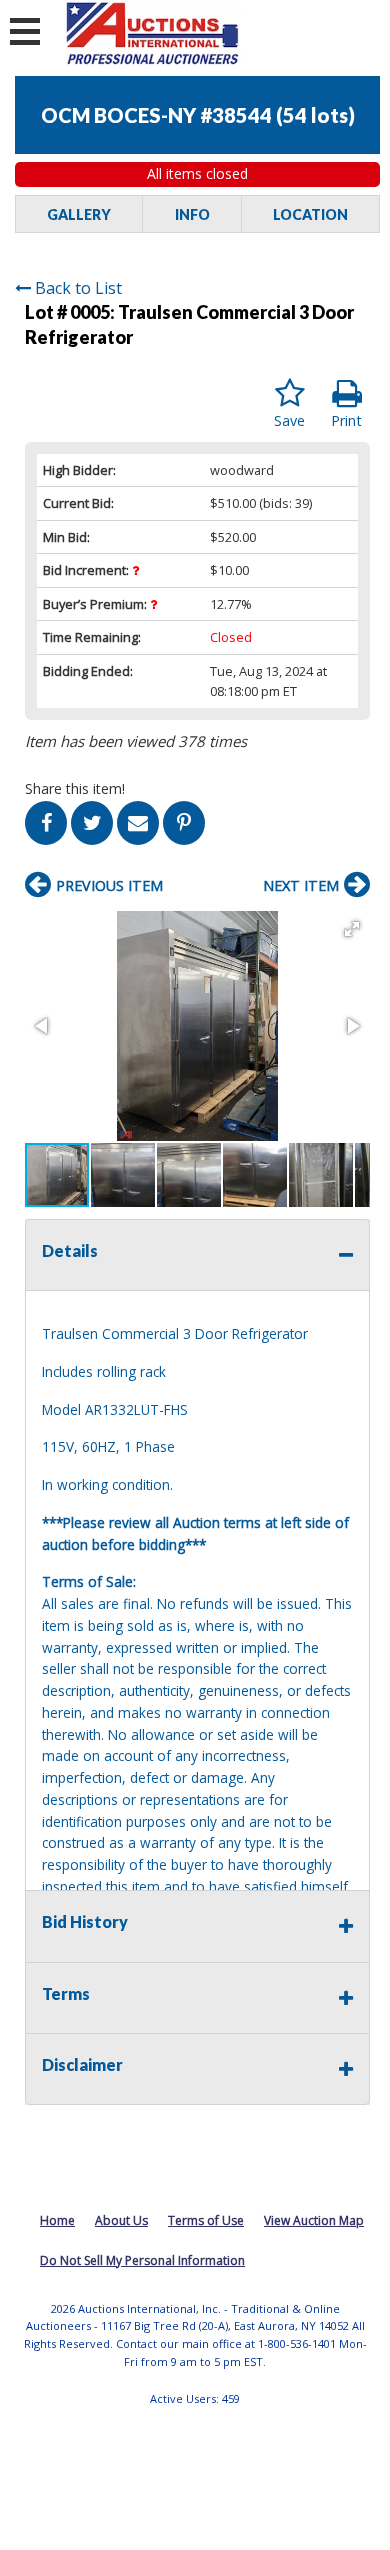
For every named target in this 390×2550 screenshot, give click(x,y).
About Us (121, 2220)
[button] (352, 929)
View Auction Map (314, 2220)
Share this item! (75, 788)
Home (57, 2220)
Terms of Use (206, 2220)
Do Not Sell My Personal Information (142, 2260)
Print (346, 420)
